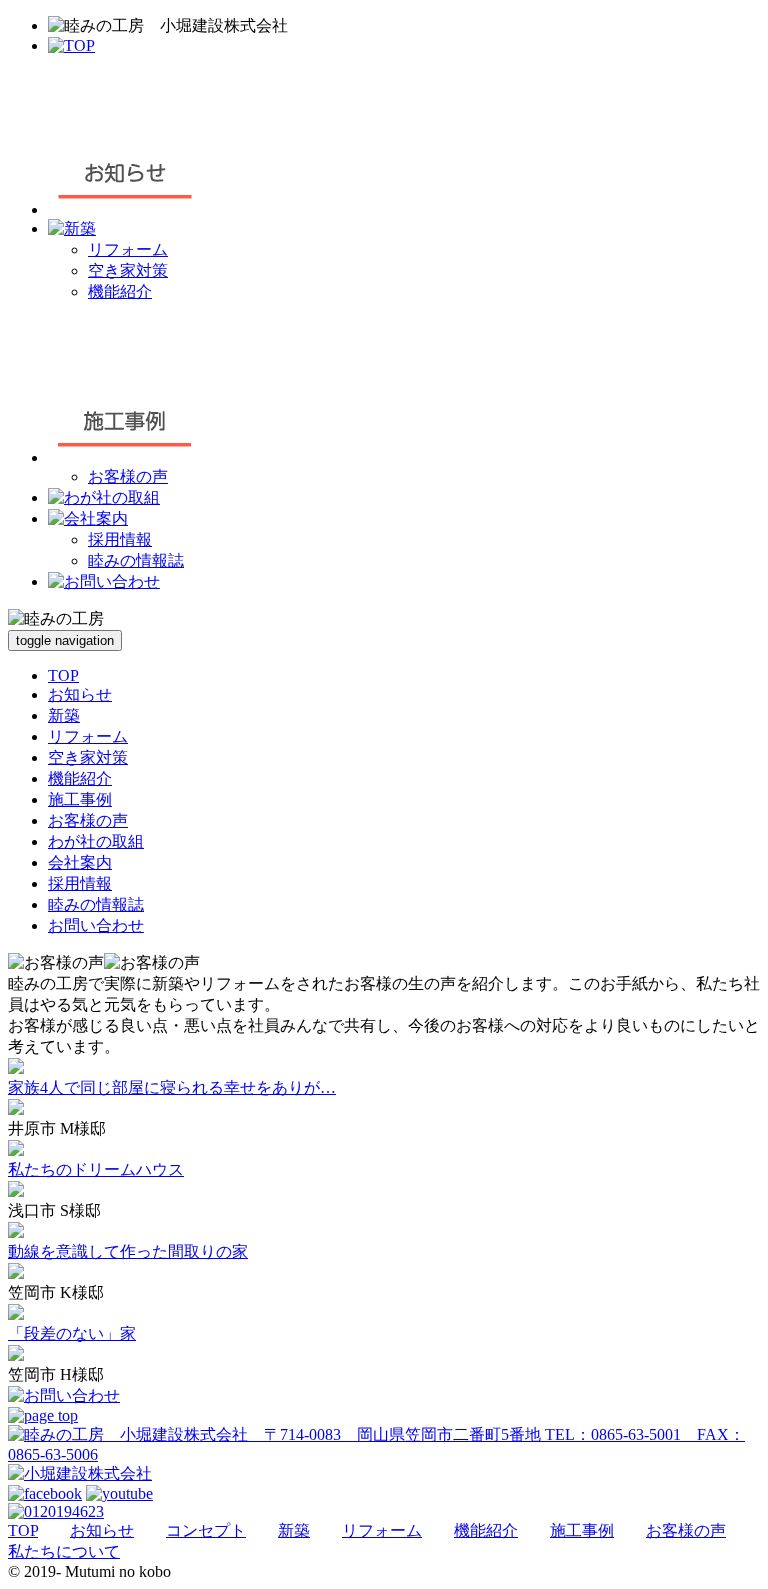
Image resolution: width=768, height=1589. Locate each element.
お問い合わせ (96, 925)
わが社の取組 (96, 841)
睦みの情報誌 (136, 560)
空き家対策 (128, 270)
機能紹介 (120, 291)
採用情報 (120, 539)
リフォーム (128, 249)
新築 (64, 715)
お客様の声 (128, 476)
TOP (63, 675)
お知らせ (80, 694)
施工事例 (80, 799)
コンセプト (206, 1530)
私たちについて (64, 1551)
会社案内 (80, 862)
